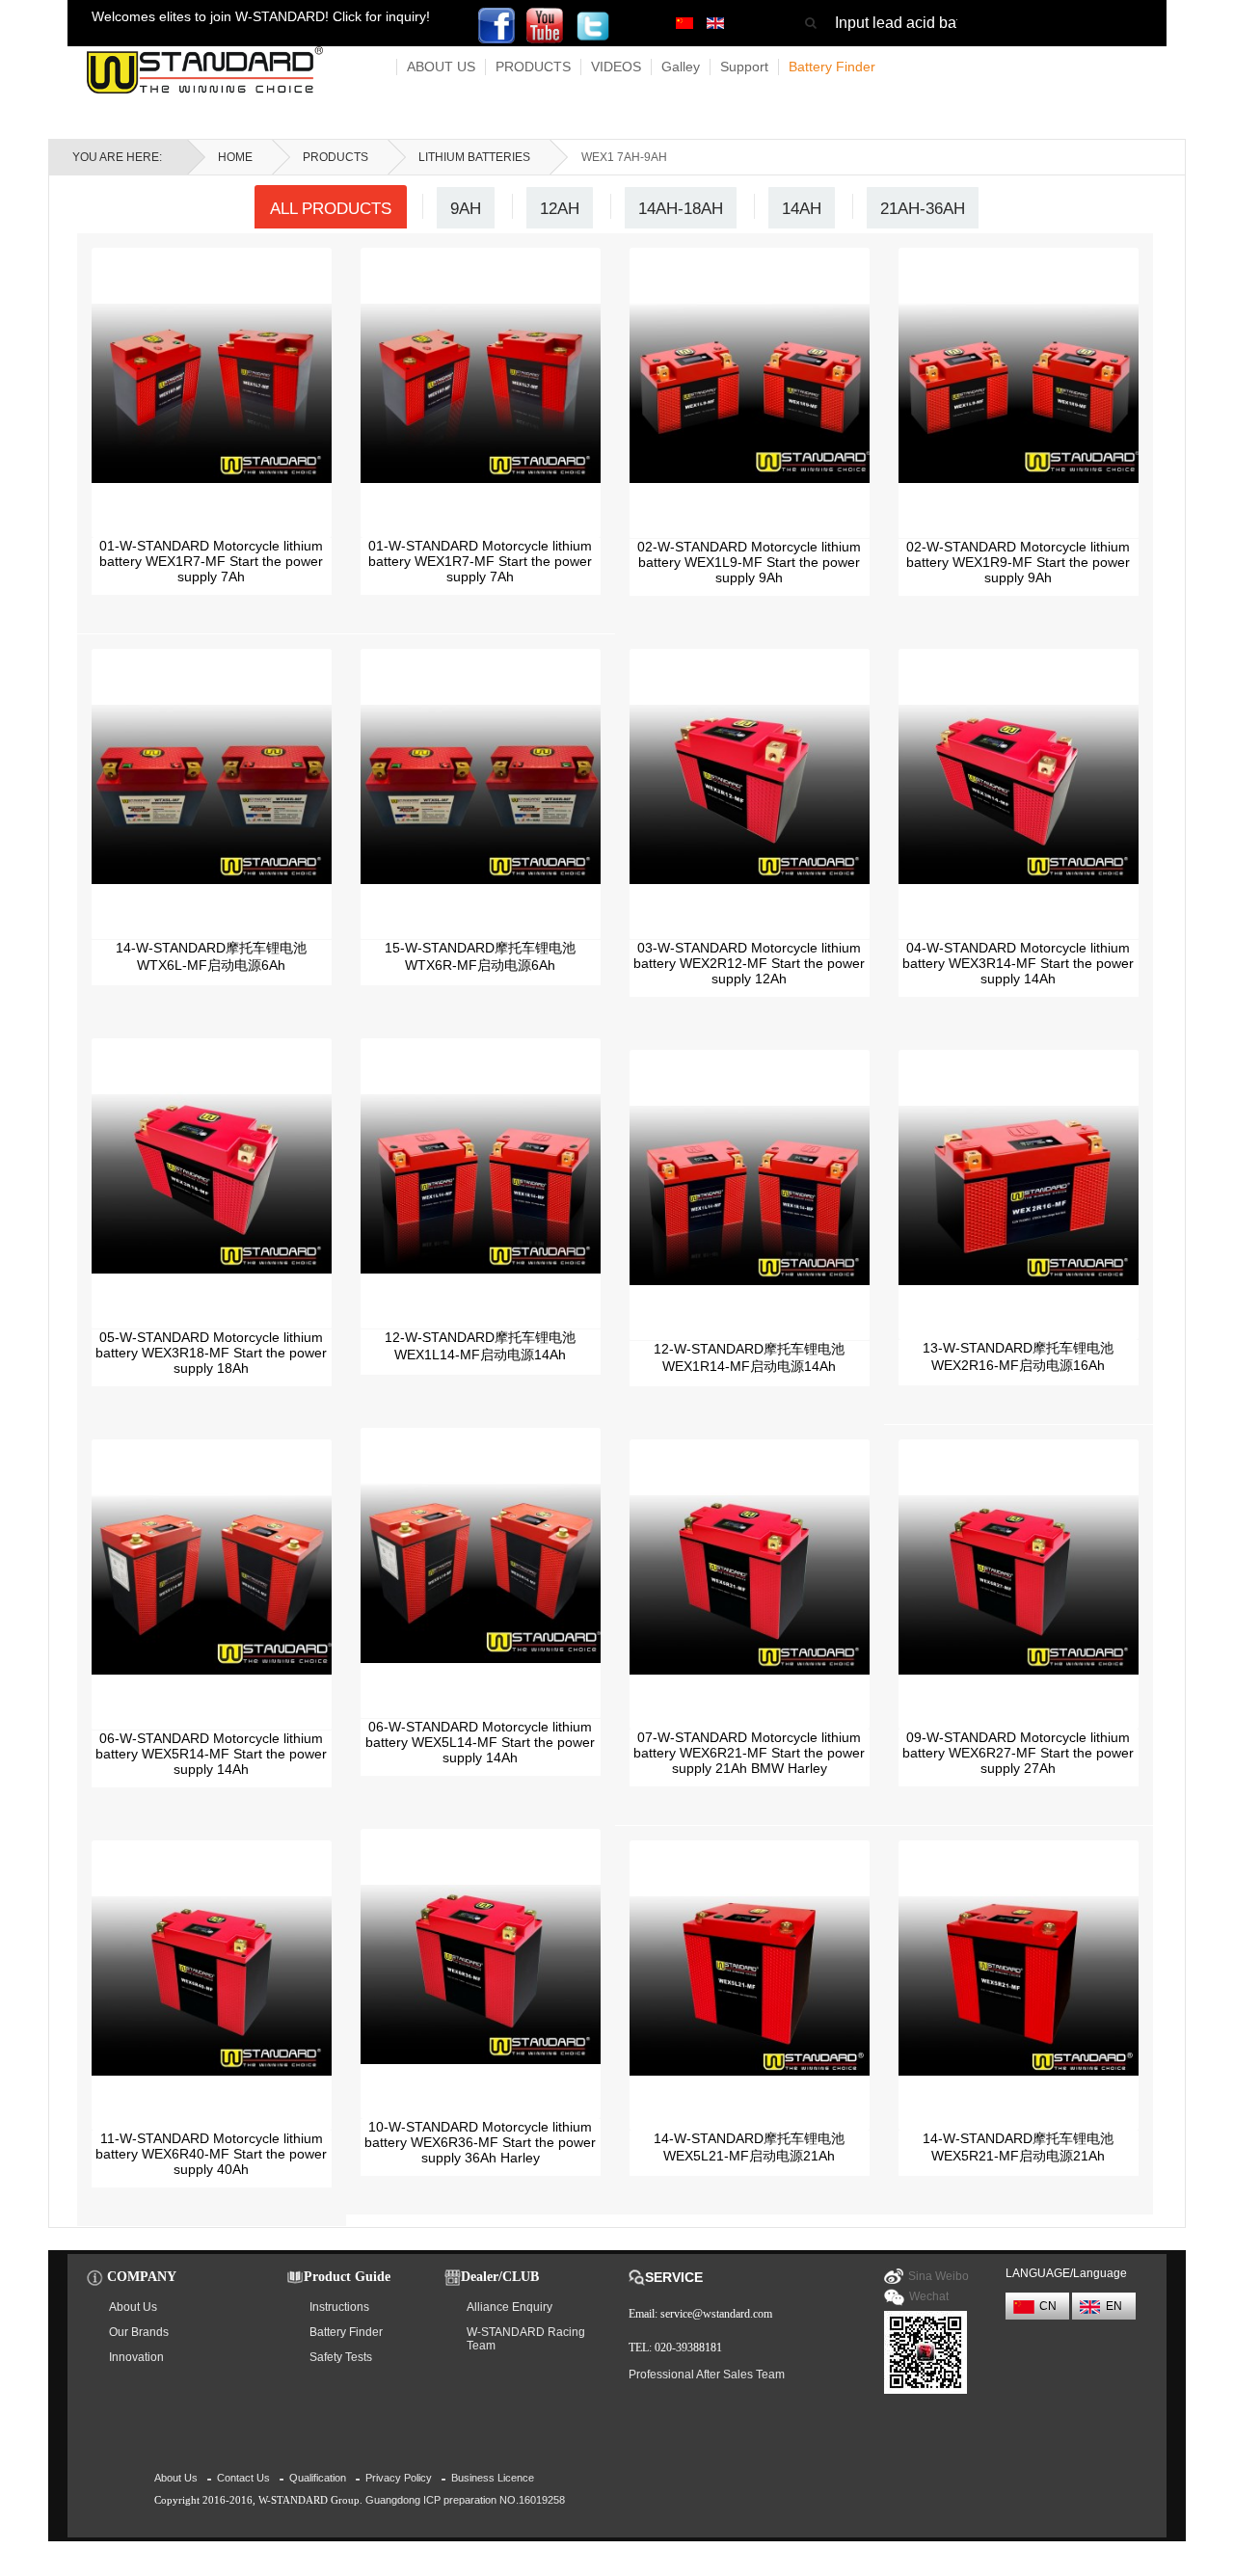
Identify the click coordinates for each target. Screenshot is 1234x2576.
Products (335, 157)
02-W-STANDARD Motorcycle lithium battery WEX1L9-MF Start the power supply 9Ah (749, 562)
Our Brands (139, 2332)
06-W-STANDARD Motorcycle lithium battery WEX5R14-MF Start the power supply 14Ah (211, 1754)
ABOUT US (441, 67)
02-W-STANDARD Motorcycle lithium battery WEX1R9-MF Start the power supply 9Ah (1018, 562)
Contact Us (243, 2478)
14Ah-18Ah (681, 208)
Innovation (136, 2357)
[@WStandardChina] (545, 25)
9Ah (466, 208)
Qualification (318, 2478)
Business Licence (493, 2478)
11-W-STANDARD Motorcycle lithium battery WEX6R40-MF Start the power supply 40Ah (211, 2154)
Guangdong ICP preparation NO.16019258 (465, 2500)
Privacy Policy (399, 2478)
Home (235, 157)
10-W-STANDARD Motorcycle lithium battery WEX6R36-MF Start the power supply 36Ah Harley (480, 2142)
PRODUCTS (533, 67)
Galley (681, 67)
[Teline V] (205, 70)
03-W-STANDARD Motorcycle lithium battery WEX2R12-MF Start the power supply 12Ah (749, 963)
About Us (133, 2307)
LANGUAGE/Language (1066, 2273)
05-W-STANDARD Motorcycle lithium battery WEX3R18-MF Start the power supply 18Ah (211, 1353)
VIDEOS (616, 67)
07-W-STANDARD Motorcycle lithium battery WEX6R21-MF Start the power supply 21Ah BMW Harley (749, 1753)
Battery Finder (832, 67)
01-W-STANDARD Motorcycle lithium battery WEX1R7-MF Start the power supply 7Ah (211, 561)
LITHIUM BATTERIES (474, 157)
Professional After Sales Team (707, 2375)
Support (744, 67)
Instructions (339, 2307)
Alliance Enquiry (510, 2307)
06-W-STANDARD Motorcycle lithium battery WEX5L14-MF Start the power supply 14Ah (480, 1742)
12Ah (560, 208)
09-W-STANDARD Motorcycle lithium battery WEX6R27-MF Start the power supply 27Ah (1018, 1753)
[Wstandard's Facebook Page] (496, 25)
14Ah (802, 208)
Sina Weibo (939, 2276)
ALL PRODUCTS (331, 208)
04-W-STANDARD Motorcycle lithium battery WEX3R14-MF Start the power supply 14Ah (1018, 963)
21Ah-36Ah (923, 208)
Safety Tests (341, 2357)
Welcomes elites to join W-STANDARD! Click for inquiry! (261, 16)
